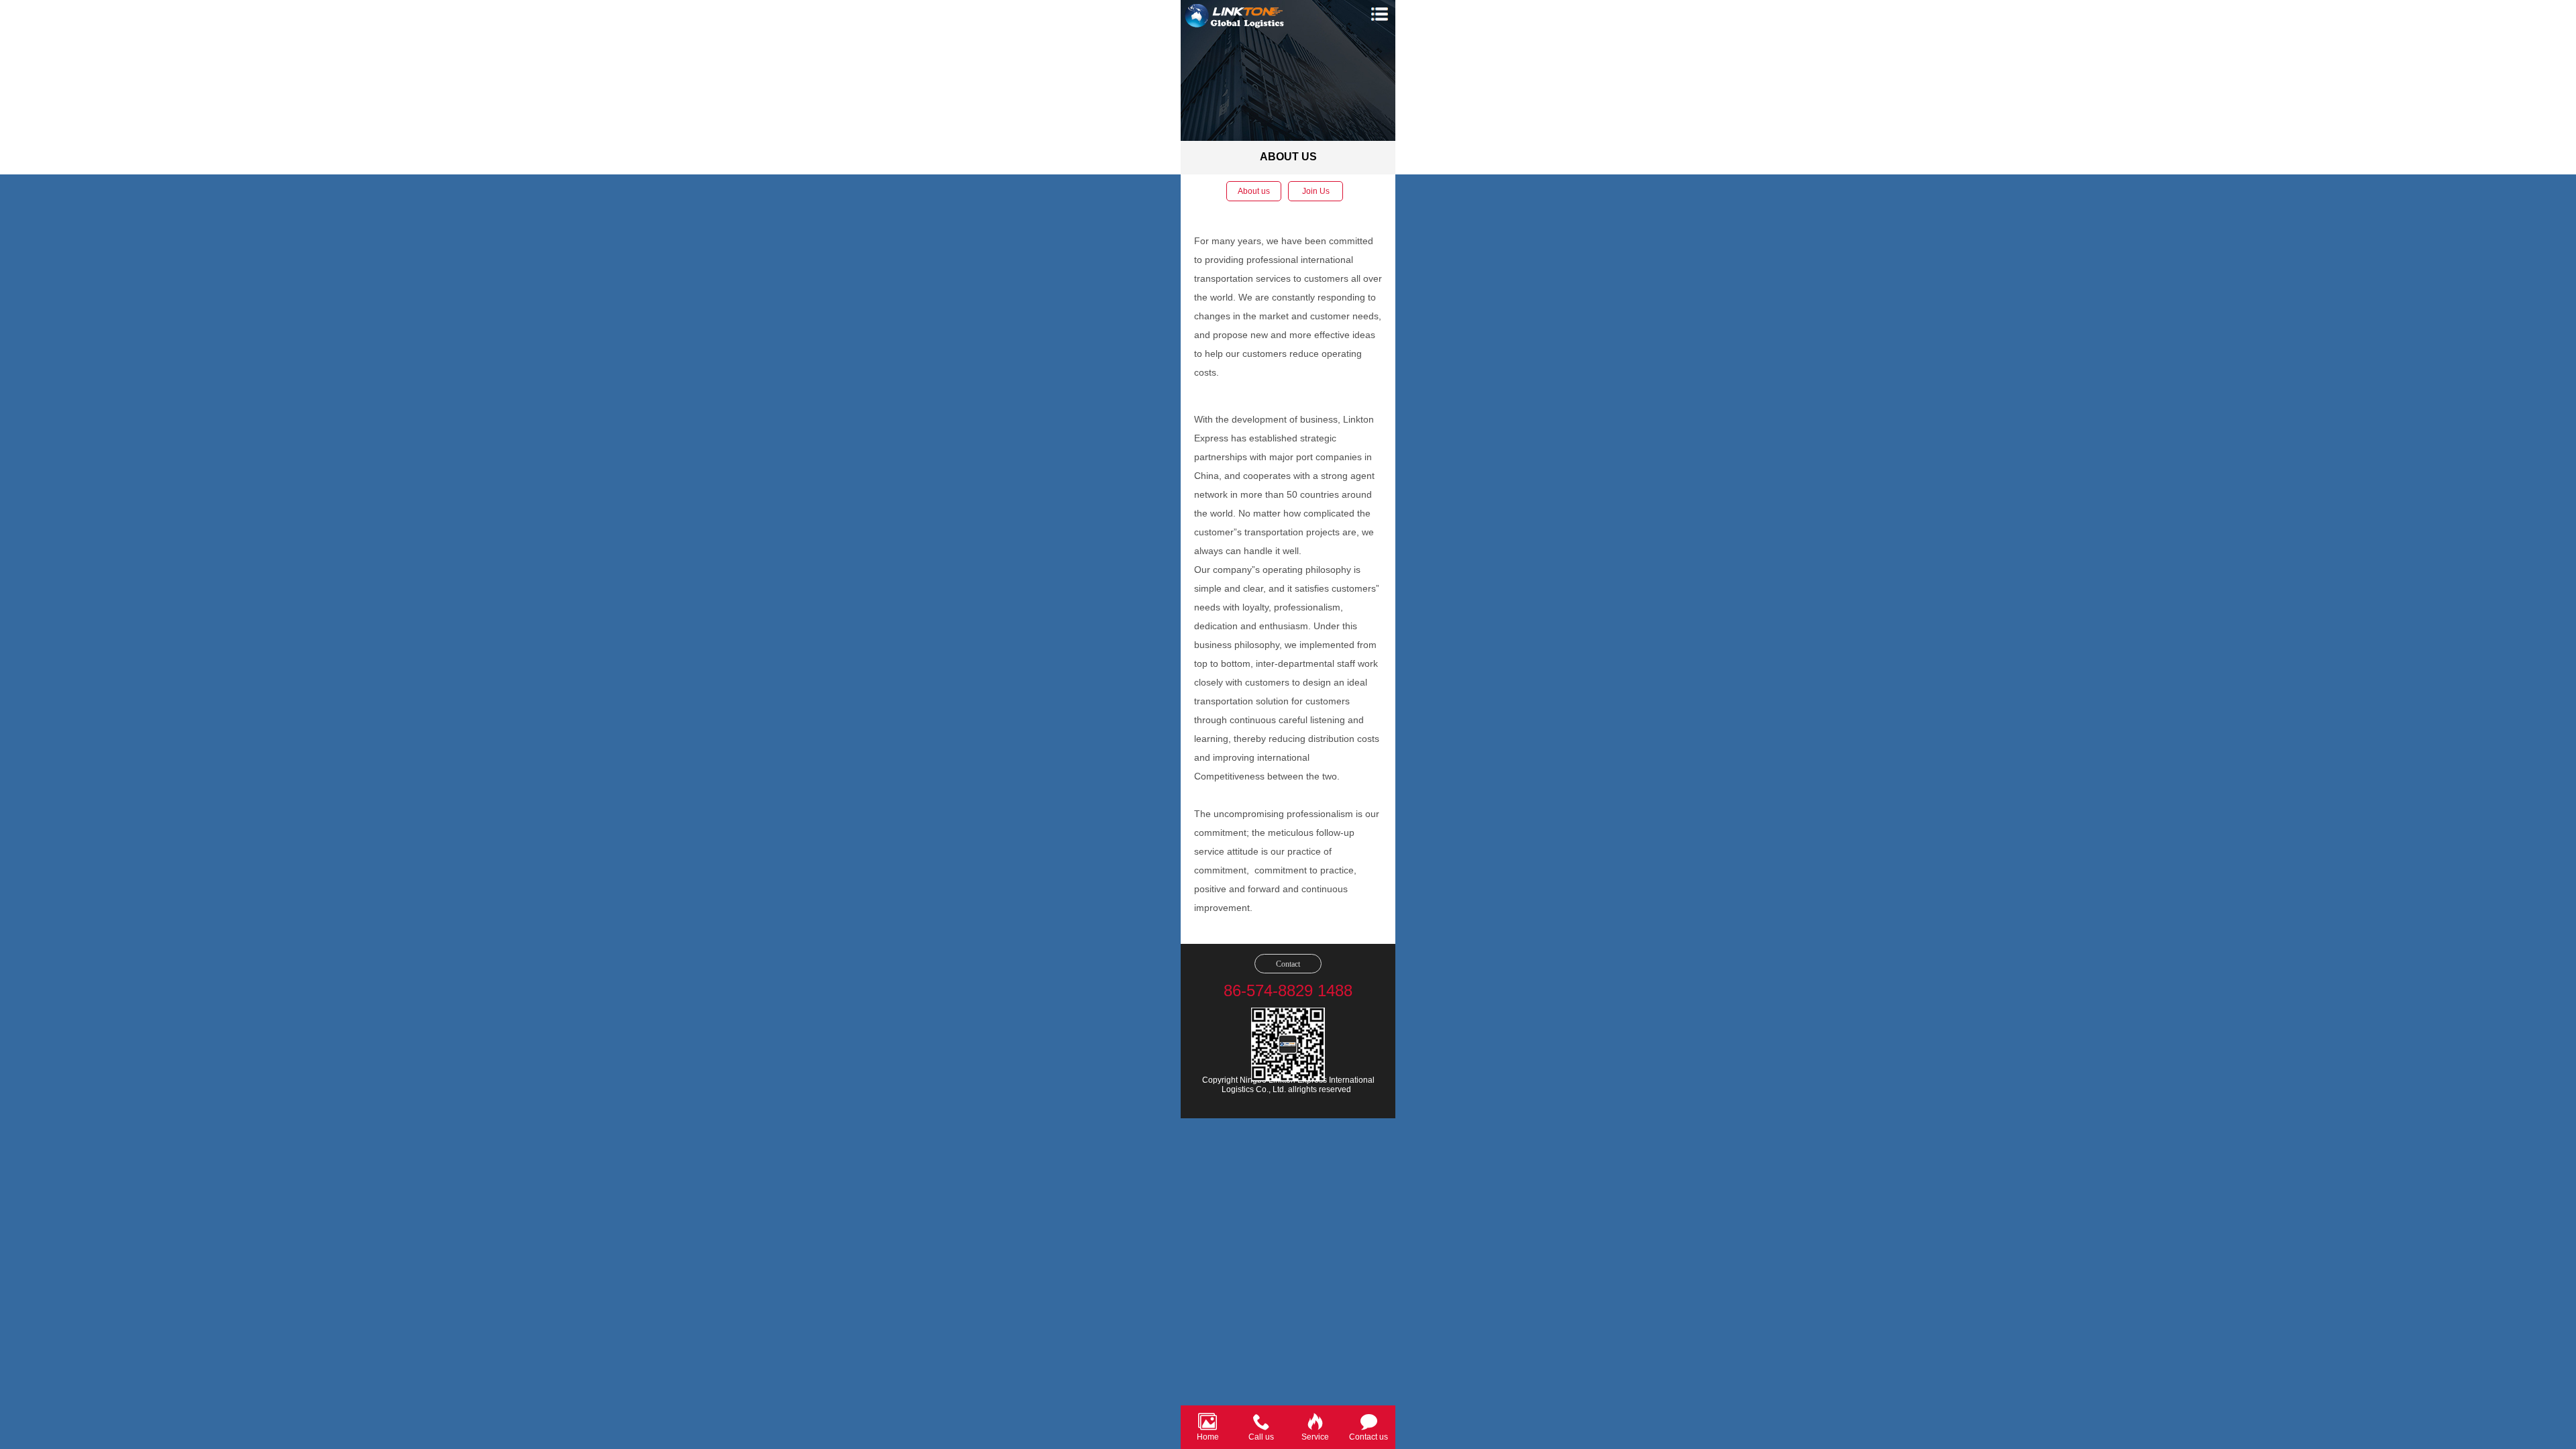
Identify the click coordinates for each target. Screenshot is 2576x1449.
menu (1379, 14)
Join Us (1316, 191)
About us (1254, 191)
